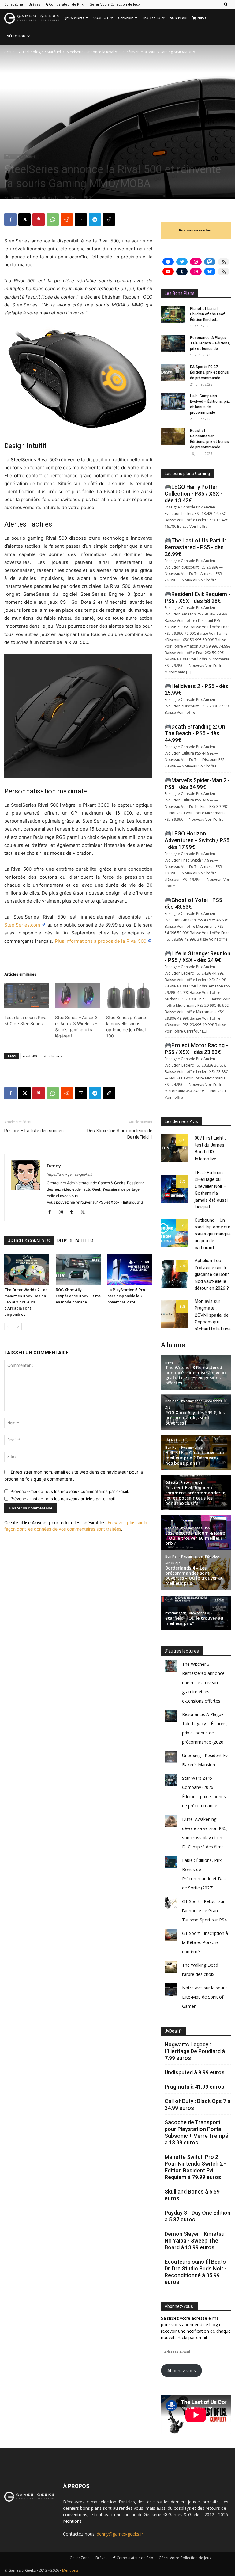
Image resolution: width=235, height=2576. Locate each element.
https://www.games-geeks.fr (70, 1174)
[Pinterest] (39, 219)
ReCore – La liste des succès (34, 1131)
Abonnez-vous (182, 2371)
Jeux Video (75, 18)
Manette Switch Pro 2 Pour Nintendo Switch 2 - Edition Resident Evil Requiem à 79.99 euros (195, 2167)
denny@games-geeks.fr (120, 2534)
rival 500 (30, 1056)
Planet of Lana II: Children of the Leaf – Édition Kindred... (209, 314)
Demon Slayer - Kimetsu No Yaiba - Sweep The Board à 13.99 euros (195, 2241)
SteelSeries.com (22, 925)
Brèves (34, 4)
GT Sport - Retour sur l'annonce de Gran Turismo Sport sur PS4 (204, 1910)
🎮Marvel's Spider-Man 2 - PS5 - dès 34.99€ (197, 784)
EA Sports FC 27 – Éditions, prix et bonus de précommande (209, 372)
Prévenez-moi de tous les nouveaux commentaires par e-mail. (70, 1491)
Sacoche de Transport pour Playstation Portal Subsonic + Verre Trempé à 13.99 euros (196, 2132)
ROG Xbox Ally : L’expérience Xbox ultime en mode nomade (78, 1296)
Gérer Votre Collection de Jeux (115, 4)
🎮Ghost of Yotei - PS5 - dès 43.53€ (195, 903)
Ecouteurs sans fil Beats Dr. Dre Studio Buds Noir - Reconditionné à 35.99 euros (196, 2272)
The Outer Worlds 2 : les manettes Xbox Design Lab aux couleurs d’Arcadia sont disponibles (26, 1302)
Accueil (10, 52)
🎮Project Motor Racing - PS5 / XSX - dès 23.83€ (196, 1049)
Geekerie (126, 18)
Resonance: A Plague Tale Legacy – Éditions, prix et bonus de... (210, 343)
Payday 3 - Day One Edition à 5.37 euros (198, 2216)
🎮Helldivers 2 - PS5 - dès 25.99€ (196, 689)
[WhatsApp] (53, 219)
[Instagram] (63, 1212)
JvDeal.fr (173, 2031)
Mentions (72, 2521)
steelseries (53, 1056)
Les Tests (151, 18)
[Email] (81, 219)
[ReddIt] (67, 219)
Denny (17, 197)
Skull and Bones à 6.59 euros (192, 2195)
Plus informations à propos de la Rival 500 (101, 941)
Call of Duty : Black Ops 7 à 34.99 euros (198, 2104)
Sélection (16, 36)
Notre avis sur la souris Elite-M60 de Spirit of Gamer (205, 1997)
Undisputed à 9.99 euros (195, 2072)
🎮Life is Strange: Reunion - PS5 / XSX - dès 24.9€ (198, 957)
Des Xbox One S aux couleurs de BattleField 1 (120, 1134)
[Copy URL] (109, 219)
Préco (202, 18)
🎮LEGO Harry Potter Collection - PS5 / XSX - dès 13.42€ (194, 494)
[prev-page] (8, 1327)
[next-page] (18, 1327)
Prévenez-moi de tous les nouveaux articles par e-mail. (63, 1499)
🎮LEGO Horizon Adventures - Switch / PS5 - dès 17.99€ (197, 840)
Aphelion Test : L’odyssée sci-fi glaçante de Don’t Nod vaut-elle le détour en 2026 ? (212, 1274)
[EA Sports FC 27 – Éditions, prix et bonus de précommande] (173, 373)
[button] (226, 4)
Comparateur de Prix (66, 4)
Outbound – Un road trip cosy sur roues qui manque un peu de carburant (213, 1234)
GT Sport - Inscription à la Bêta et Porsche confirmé (205, 1942)
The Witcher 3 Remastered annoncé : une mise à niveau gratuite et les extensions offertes (204, 1682)
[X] (24, 219)
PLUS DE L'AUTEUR (75, 1241)
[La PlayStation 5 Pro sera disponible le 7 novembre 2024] (130, 1269)
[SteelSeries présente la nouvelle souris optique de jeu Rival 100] (129, 995)
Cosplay (101, 18)
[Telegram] (95, 219)
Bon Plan (178, 18)
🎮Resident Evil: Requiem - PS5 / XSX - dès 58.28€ (198, 597)
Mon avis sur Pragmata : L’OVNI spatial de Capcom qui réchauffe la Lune (213, 1315)
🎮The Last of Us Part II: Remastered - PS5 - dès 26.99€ (195, 547)
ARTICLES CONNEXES (29, 1241)
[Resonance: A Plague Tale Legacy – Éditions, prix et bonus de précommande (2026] (173, 344)
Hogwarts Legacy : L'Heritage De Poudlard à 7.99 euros (195, 2051)
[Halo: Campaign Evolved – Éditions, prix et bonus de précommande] (173, 402)
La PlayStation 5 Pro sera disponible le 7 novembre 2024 (126, 1296)
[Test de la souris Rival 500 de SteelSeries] (27, 995)
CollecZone (14, 4)
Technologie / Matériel (42, 52)
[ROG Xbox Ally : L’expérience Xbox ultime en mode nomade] (78, 1269)
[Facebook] (10, 219)
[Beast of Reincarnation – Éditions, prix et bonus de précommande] (173, 436)
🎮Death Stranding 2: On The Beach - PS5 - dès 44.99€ (195, 733)
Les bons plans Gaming (187, 474)
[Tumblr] (74, 1212)
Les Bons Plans (180, 293)
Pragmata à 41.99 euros (194, 2087)
